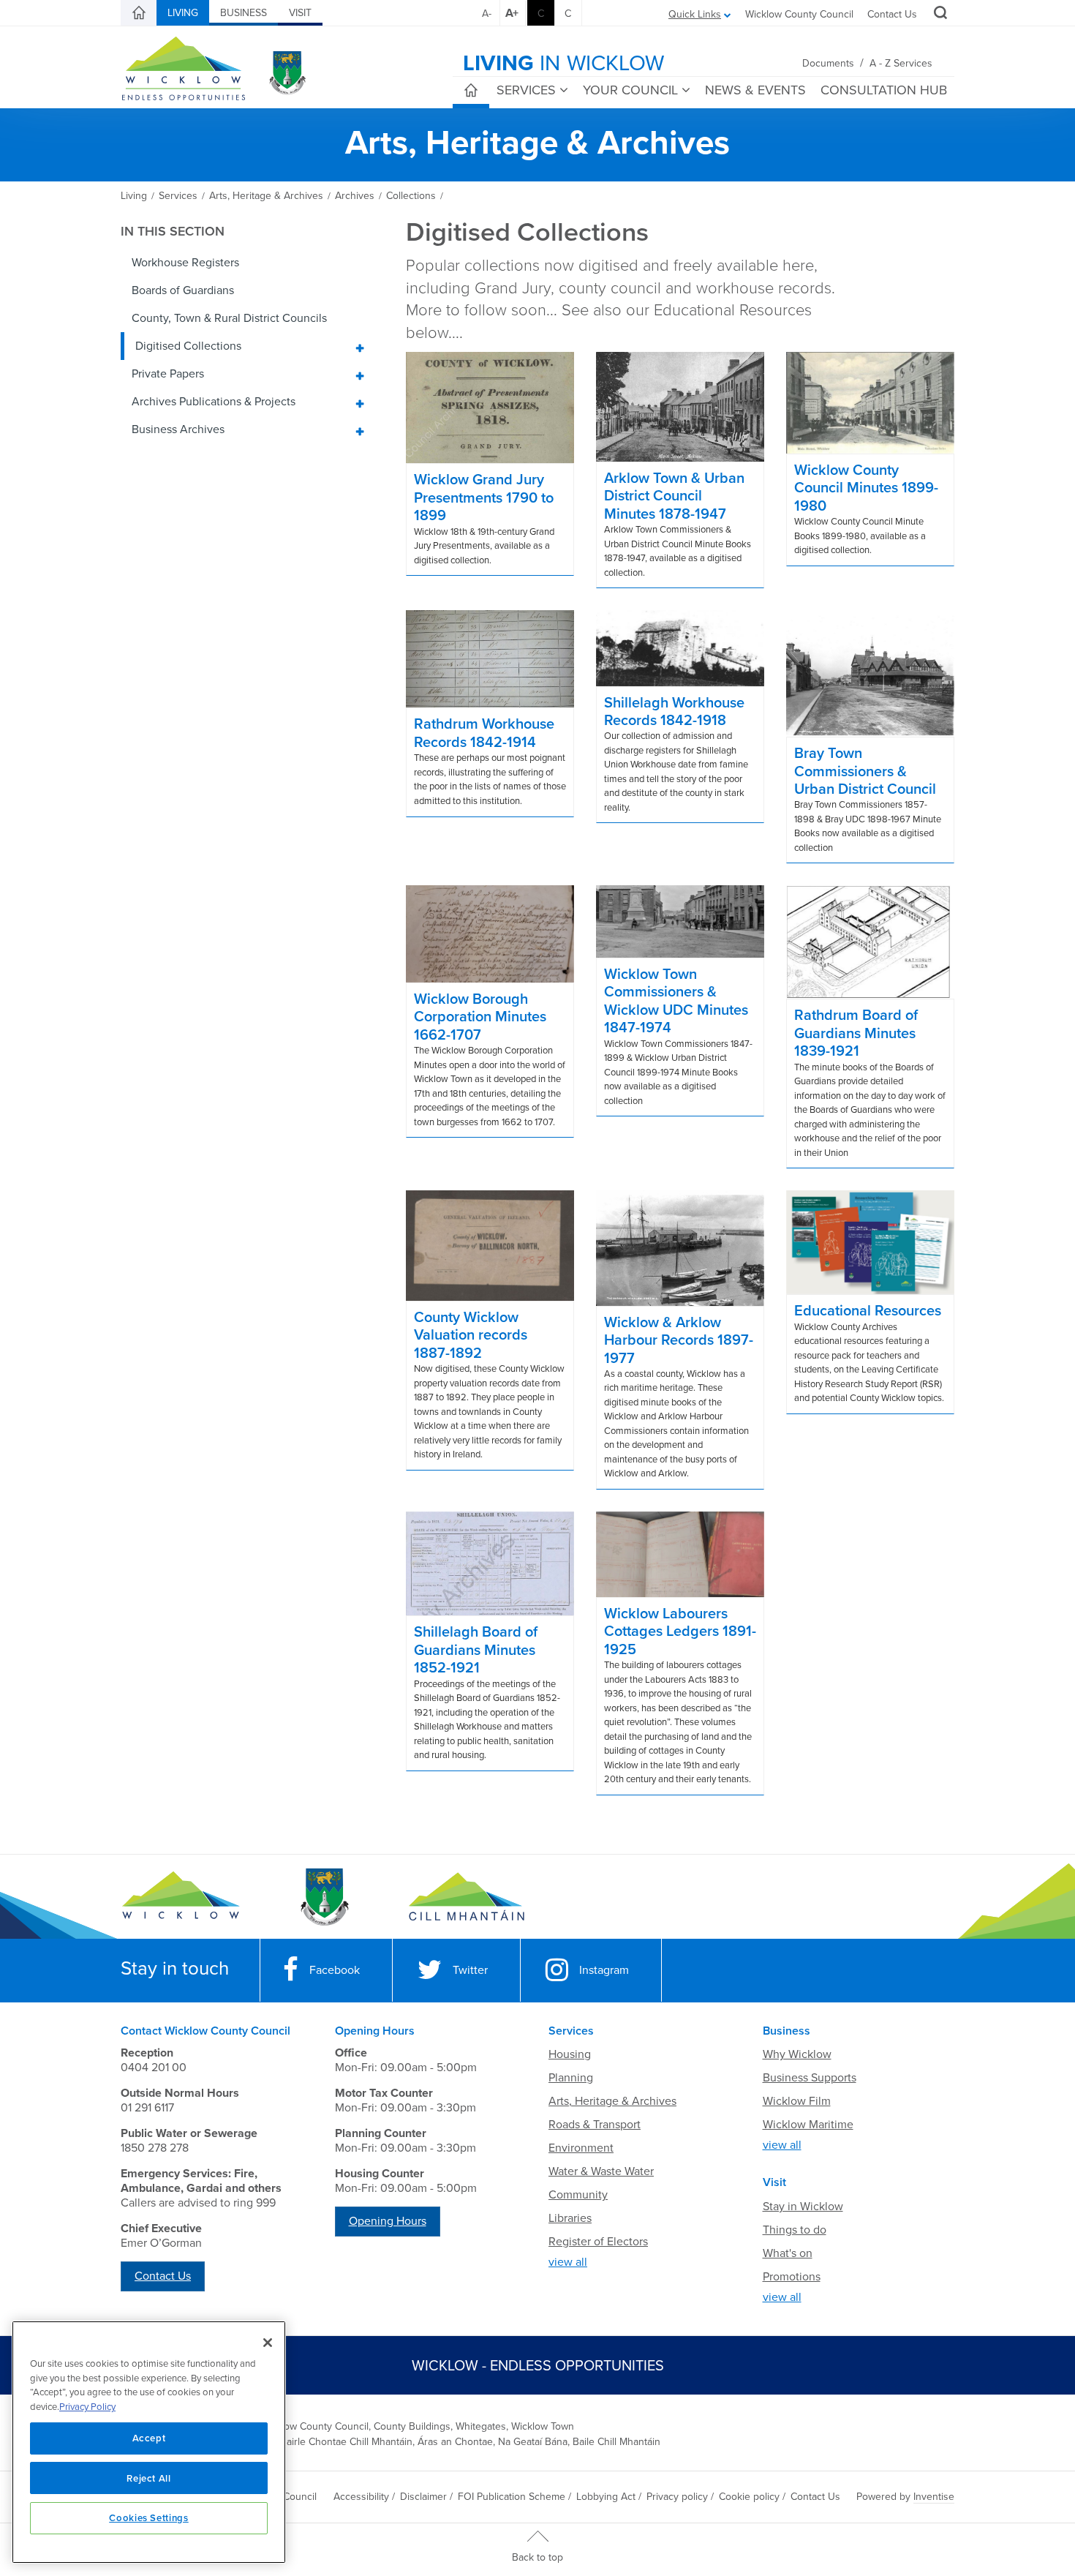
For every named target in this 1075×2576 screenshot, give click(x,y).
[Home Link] (139, 13)
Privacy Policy (87, 2407)
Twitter (470, 1970)
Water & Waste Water (601, 2171)
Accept (149, 2438)
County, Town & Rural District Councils (229, 318)
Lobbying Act (606, 2497)
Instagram (604, 1970)
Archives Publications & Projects (214, 402)
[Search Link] (939, 15)
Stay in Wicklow (803, 2207)
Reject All (149, 2478)
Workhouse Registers (185, 263)
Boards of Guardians (183, 290)
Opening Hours (388, 2221)
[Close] (268, 2343)
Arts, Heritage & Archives (612, 2101)
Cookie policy (749, 2497)
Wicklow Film (797, 2101)
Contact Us (892, 14)
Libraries (570, 2218)
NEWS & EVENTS (755, 90)
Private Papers (168, 374)
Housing (570, 2054)
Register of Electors (598, 2242)
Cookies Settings (149, 2517)
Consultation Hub (884, 90)
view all (568, 2262)
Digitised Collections (188, 346)
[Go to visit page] (324, 1897)
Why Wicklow (797, 2054)
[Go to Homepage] (181, 1897)
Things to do (795, 2230)
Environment (581, 2148)
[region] (149, 2442)
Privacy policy (677, 2497)
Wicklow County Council (799, 14)
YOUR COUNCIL (630, 90)
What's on (788, 2253)
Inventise (934, 2497)
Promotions (792, 2277)
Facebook (335, 1970)
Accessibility (361, 2497)
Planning (571, 2078)
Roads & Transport (595, 2125)
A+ (512, 13)
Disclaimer (423, 2497)
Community (578, 2195)
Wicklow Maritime (808, 2125)
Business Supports (810, 2078)
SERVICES (526, 90)
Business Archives (178, 429)
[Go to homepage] (466, 1897)
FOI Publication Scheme (512, 2497)
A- (487, 14)
